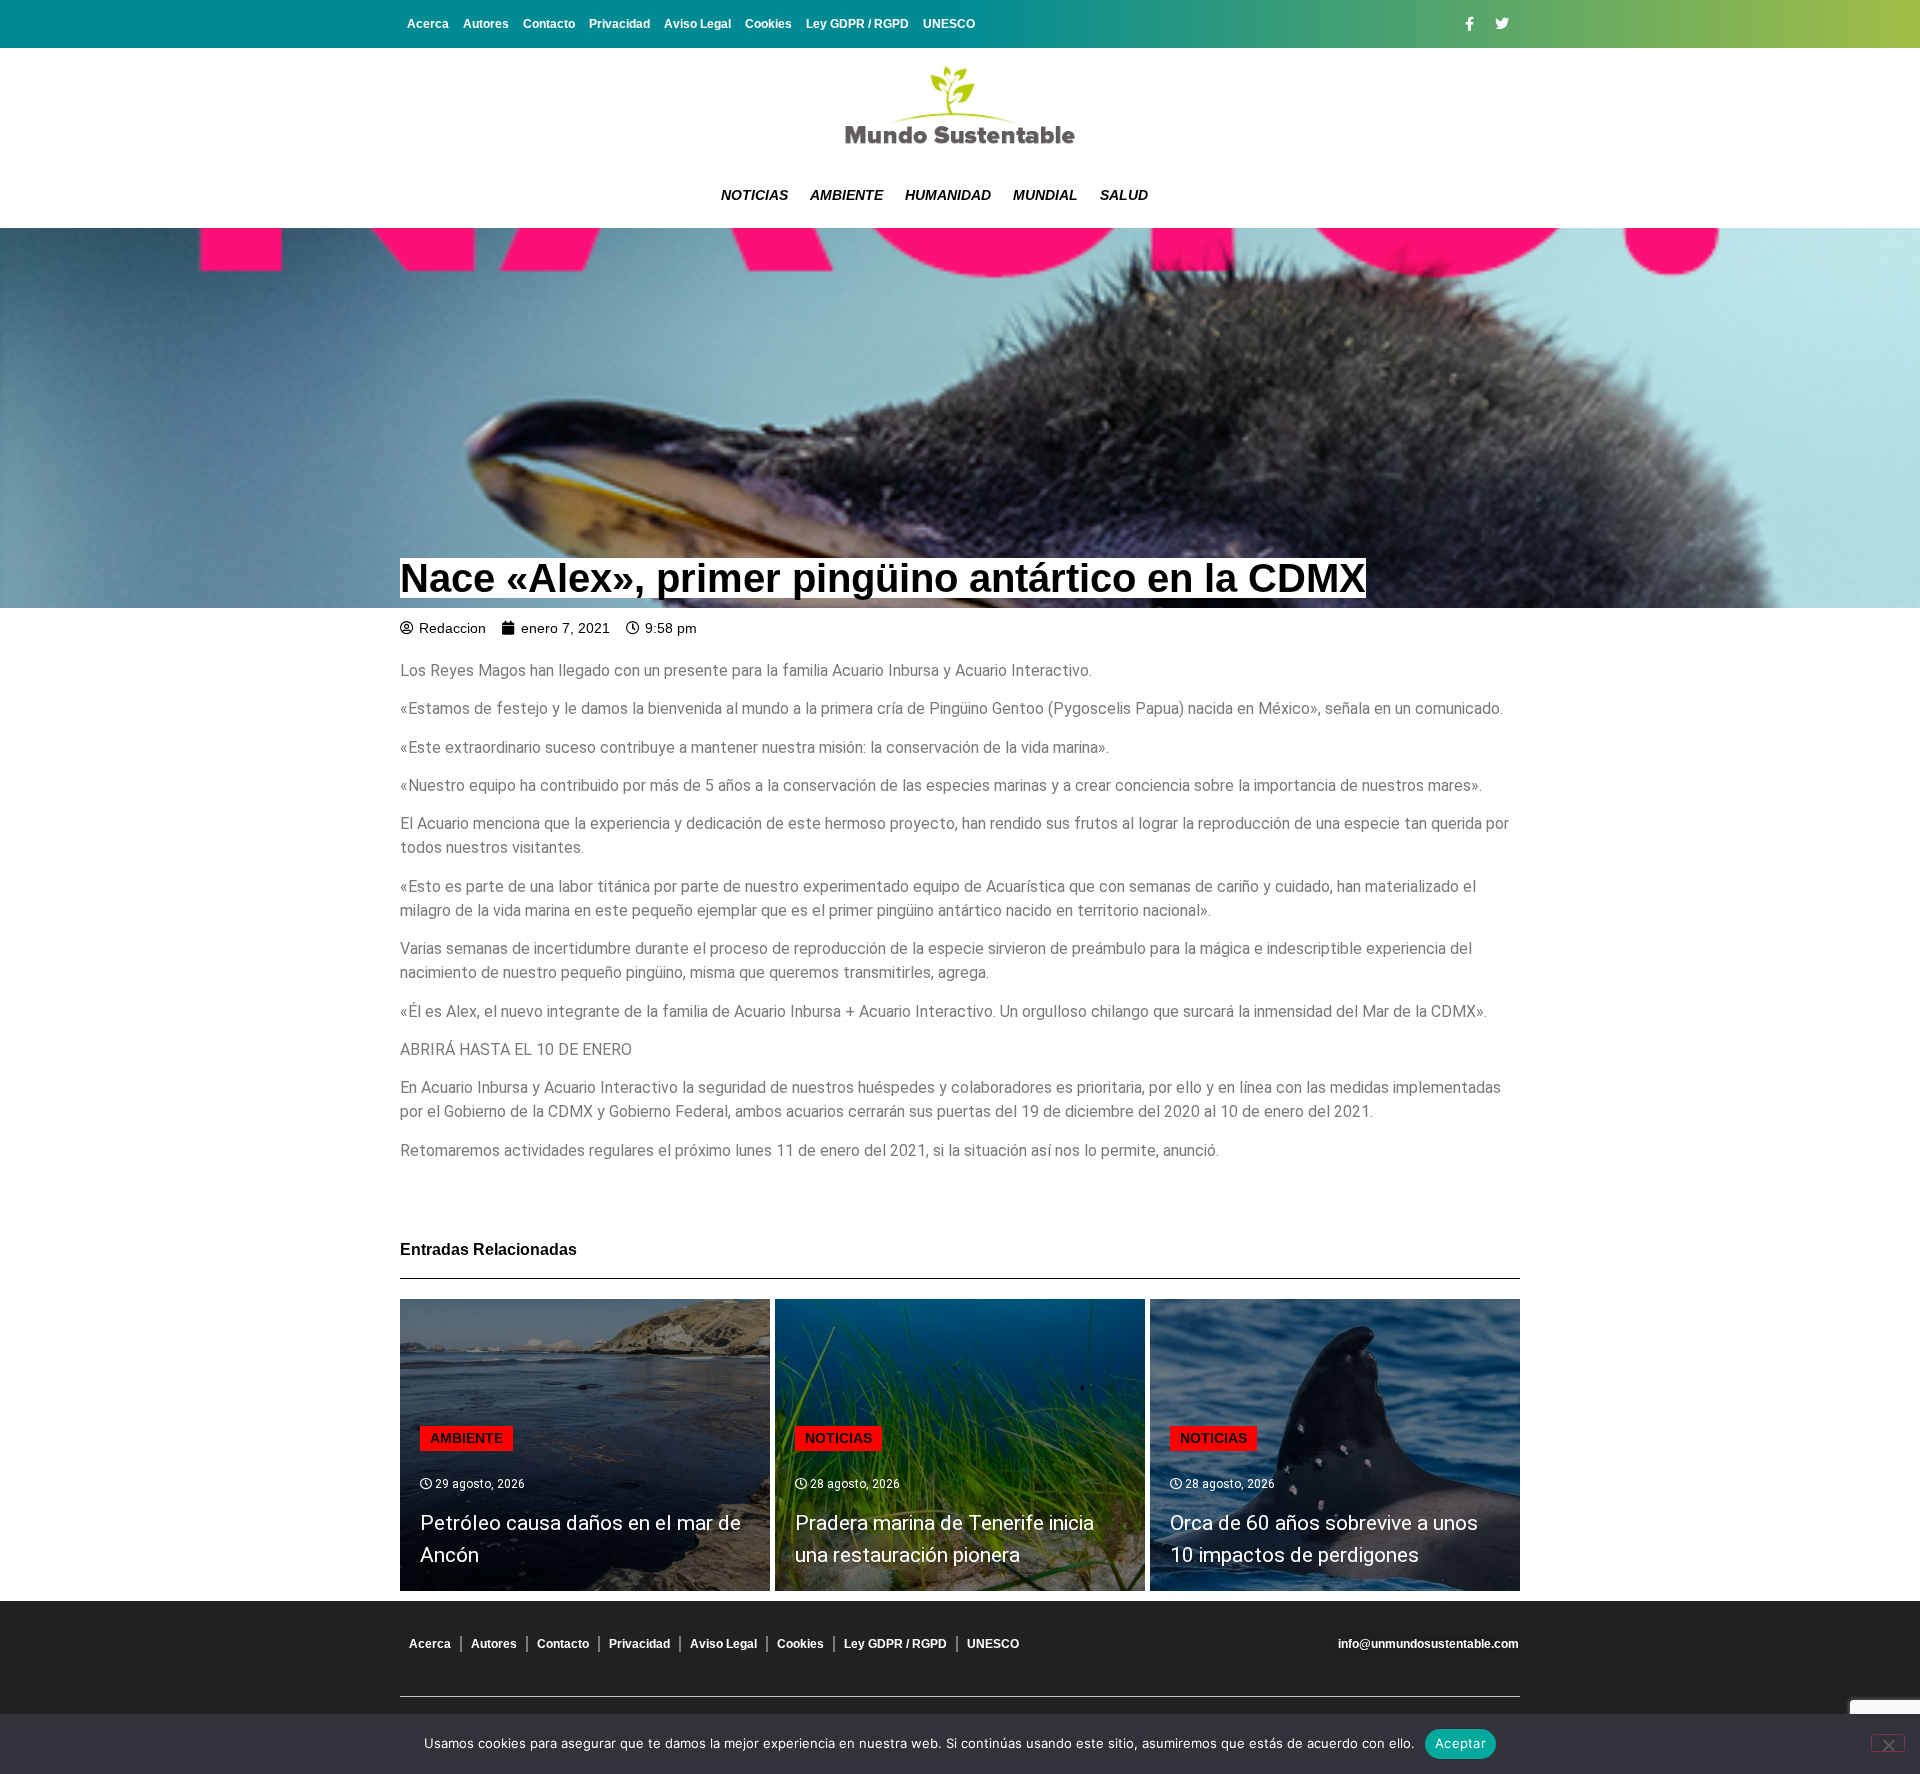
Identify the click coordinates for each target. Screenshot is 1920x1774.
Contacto (549, 24)
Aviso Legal (697, 24)
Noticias (754, 195)
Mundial (1045, 195)
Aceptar (1460, 1743)
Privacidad (619, 24)
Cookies (768, 24)
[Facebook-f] (1469, 24)
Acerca (428, 24)
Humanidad (948, 195)
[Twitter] (1502, 24)
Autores (486, 24)
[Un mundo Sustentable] (960, 105)
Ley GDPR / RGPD (857, 24)
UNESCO (949, 24)
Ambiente (846, 195)
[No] (1888, 1743)
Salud (1124, 195)
